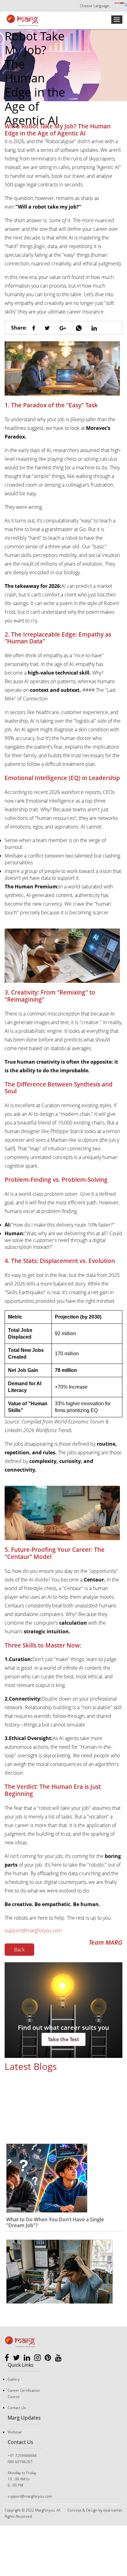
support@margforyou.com (33, 1930)
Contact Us (17, 2408)
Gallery (14, 2379)
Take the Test (63, 2039)
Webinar (15, 2432)
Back (19, 1950)
